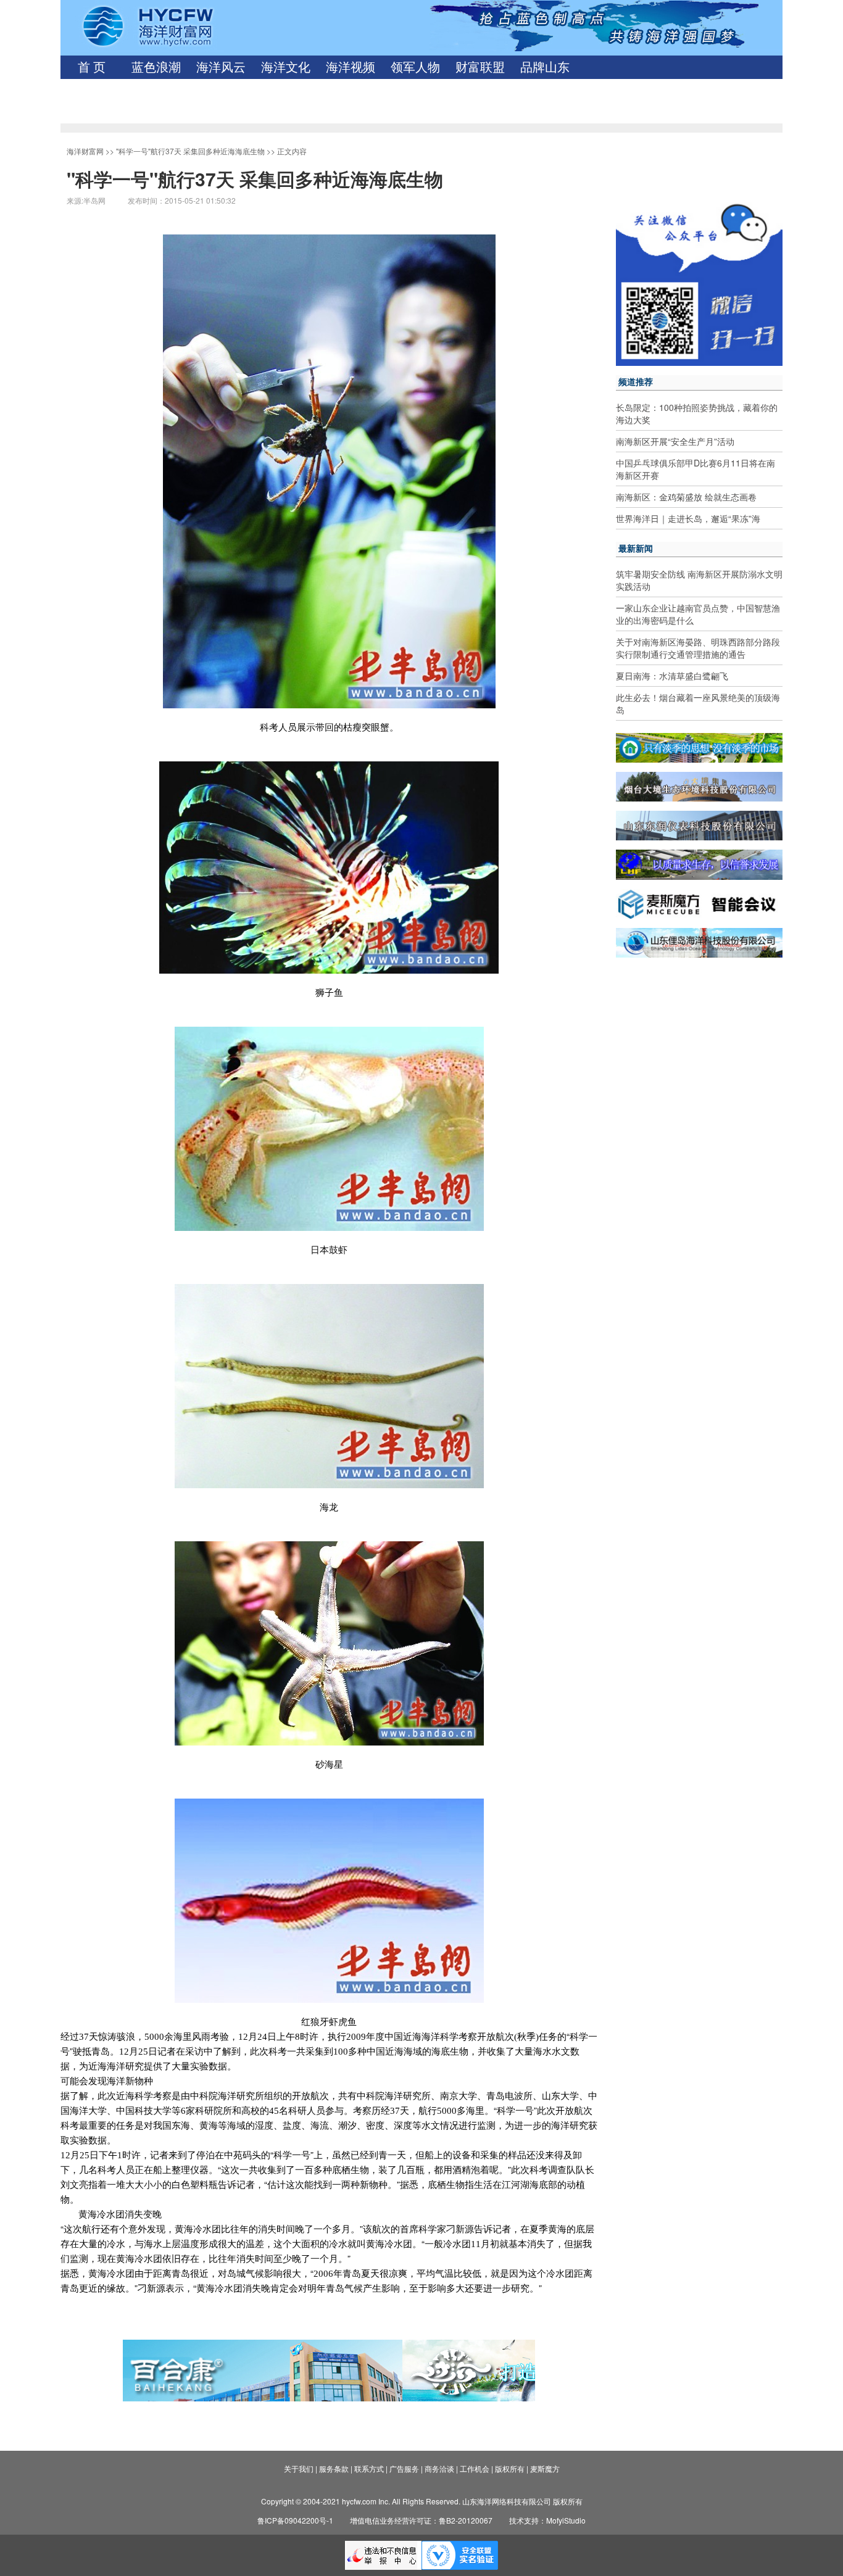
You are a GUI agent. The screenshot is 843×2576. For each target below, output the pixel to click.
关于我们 (299, 2468)
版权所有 (510, 2468)
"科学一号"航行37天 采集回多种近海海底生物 (190, 151)
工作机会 (475, 2468)
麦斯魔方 (545, 2468)
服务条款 (334, 2468)
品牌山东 (545, 67)
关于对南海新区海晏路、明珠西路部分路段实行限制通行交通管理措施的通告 (698, 648)
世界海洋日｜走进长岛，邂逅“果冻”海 (688, 518)
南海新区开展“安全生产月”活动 (675, 441)
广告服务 (404, 2468)
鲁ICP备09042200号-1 (295, 2520)
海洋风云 (221, 67)
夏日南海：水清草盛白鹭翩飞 (672, 676)
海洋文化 (286, 67)
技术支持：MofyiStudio (547, 2520)
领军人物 (415, 67)
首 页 (92, 67)
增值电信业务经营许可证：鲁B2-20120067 (421, 2520)
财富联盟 (480, 67)
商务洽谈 (439, 2468)
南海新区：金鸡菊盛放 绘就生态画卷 (686, 497)
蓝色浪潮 (156, 67)
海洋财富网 (85, 151)
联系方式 (369, 2468)
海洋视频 (351, 67)
